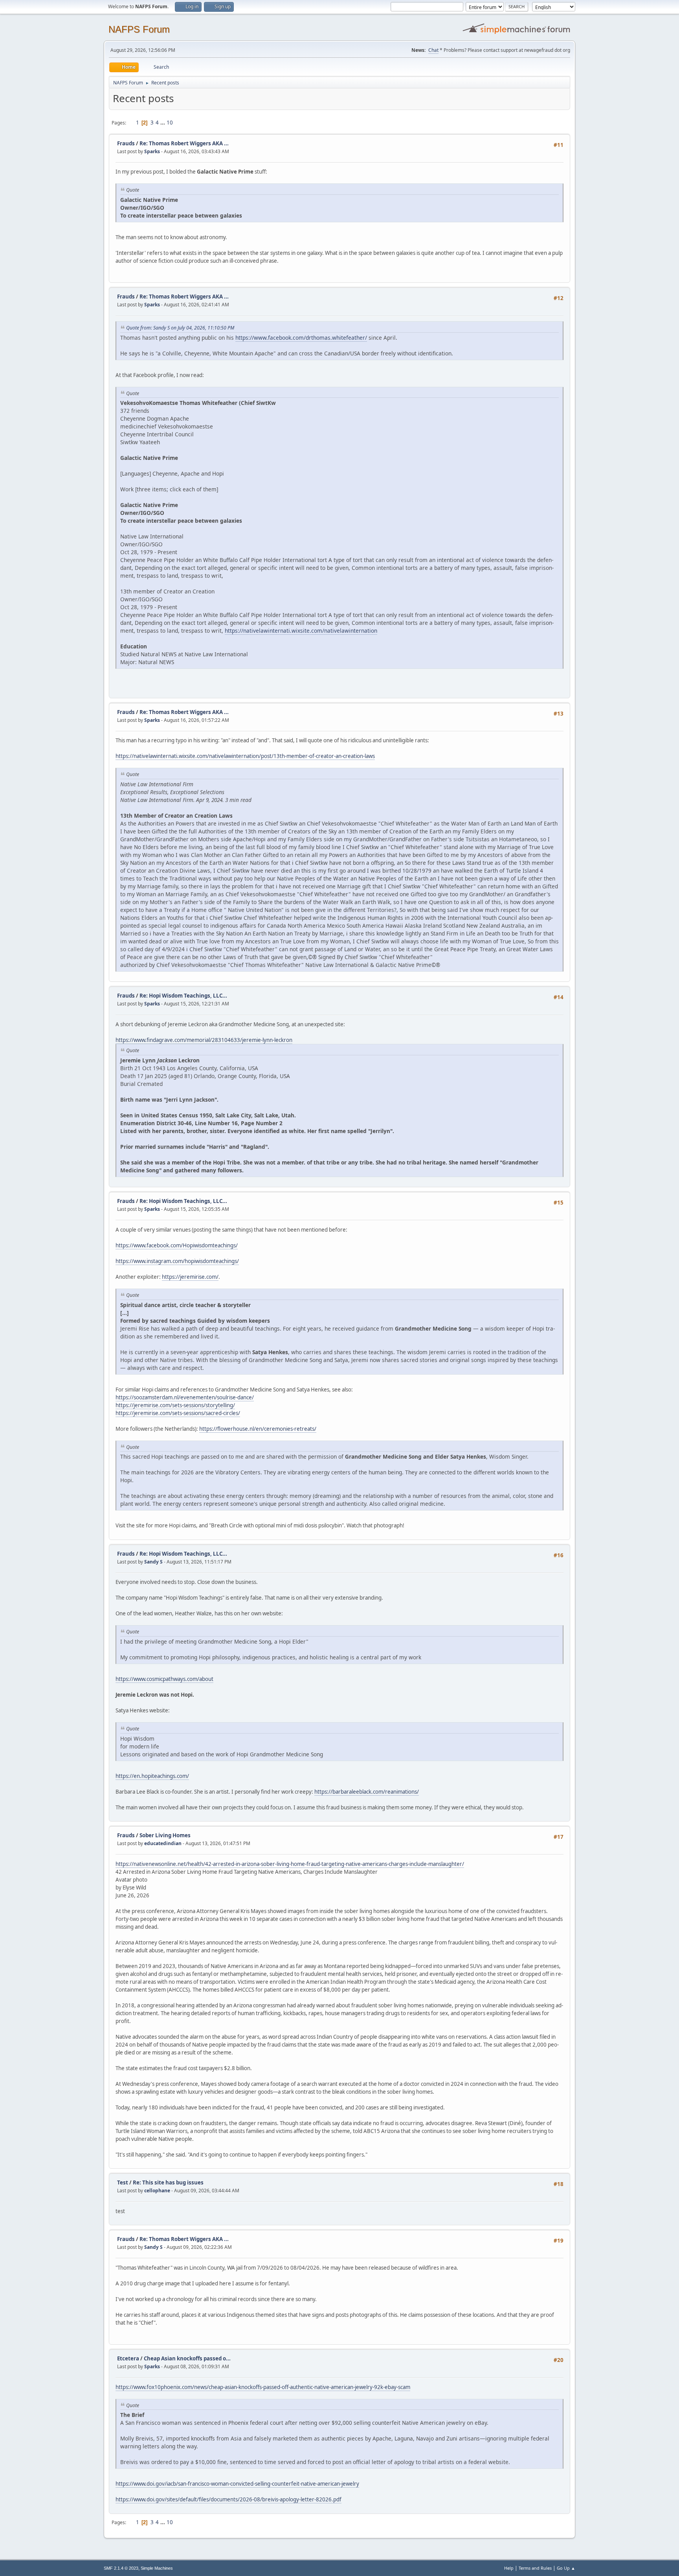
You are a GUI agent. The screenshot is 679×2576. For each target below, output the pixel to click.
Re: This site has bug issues (168, 2182)
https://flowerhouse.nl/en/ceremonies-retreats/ (258, 1429)
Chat (433, 50)
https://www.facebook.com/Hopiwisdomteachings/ (177, 1245)
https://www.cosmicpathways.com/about (164, 1679)
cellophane (157, 2191)
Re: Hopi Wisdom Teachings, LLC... (183, 996)
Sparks (152, 151)
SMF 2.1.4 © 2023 (121, 2568)
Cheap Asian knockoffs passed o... (187, 2358)
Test (123, 2182)
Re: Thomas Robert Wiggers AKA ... (184, 143)
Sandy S (153, 1562)
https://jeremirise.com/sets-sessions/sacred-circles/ (178, 1413)
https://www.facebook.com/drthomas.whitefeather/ (301, 338)
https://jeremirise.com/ (190, 1277)
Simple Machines (157, 2568)
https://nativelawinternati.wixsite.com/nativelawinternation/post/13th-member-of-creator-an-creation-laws (245, 756)
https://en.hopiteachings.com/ (152, 1776)
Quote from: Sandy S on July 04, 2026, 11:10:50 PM (180, 328)
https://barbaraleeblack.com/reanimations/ (367, 1792)
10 (170, 123)
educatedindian (163, 1843)
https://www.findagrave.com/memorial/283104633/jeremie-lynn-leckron (204, 1040)
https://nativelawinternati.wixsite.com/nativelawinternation (301, 631)
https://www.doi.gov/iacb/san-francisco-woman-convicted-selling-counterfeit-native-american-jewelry (237, 2484)
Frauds (126, 143)
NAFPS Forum (139, 29)
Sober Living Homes (165, 1835)
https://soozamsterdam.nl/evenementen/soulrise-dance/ (185, 1397)
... (163, 123)
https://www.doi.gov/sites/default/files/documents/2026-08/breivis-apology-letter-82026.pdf (228, 2499)
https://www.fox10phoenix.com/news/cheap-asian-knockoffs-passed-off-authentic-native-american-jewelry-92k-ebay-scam (263, 2387)
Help (509, 2568)
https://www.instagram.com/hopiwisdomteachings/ (177, 1261)
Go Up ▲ (566, 2568)
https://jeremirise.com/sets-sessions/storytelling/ (175, 1405)
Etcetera (128, 2358)
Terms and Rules (535, 2568)
